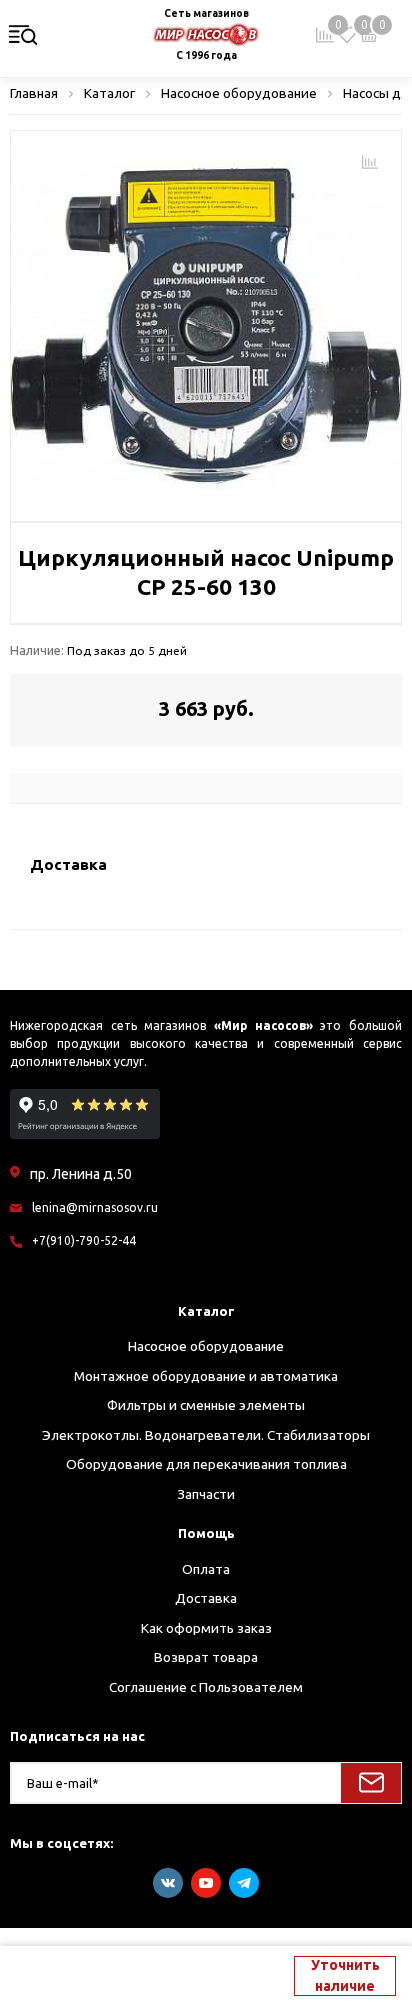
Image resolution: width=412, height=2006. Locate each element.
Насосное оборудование (206, 1346)
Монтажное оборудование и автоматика (206, 1376)
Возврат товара (206, 1657)
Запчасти (206, 1494)
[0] (347, 35)
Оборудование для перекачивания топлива (206, 1464)
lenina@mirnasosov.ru (95, 1207)
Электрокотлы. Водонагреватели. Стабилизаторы (206, 1435)
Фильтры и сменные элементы (206, 1405)
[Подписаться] (371, 1783)
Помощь (206, 1533)
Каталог (206, 1311)
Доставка (206, 1598)
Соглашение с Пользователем (206, 1687)
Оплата (206, 1569)
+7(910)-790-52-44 (84, 1240)
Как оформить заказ (206, 1628)
